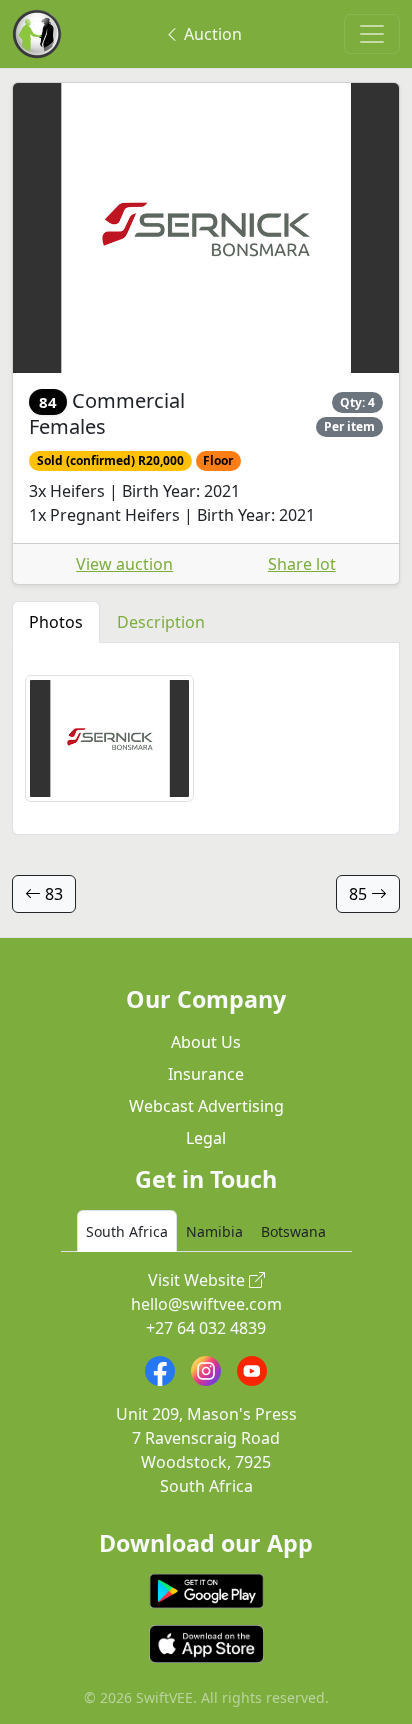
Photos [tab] (56, 622)
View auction (124, 564)
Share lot (302, 564)
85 (360, 894)
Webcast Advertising (206, 1106)
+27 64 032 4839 (206, 1328)
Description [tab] (161, 622)
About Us (206, 1042)
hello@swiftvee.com (206, 1304)
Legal (206, 1138)
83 (52, 894)
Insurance (206, 1074)
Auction (211, 34)
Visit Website (198, 1280)
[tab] (127, 1231)
